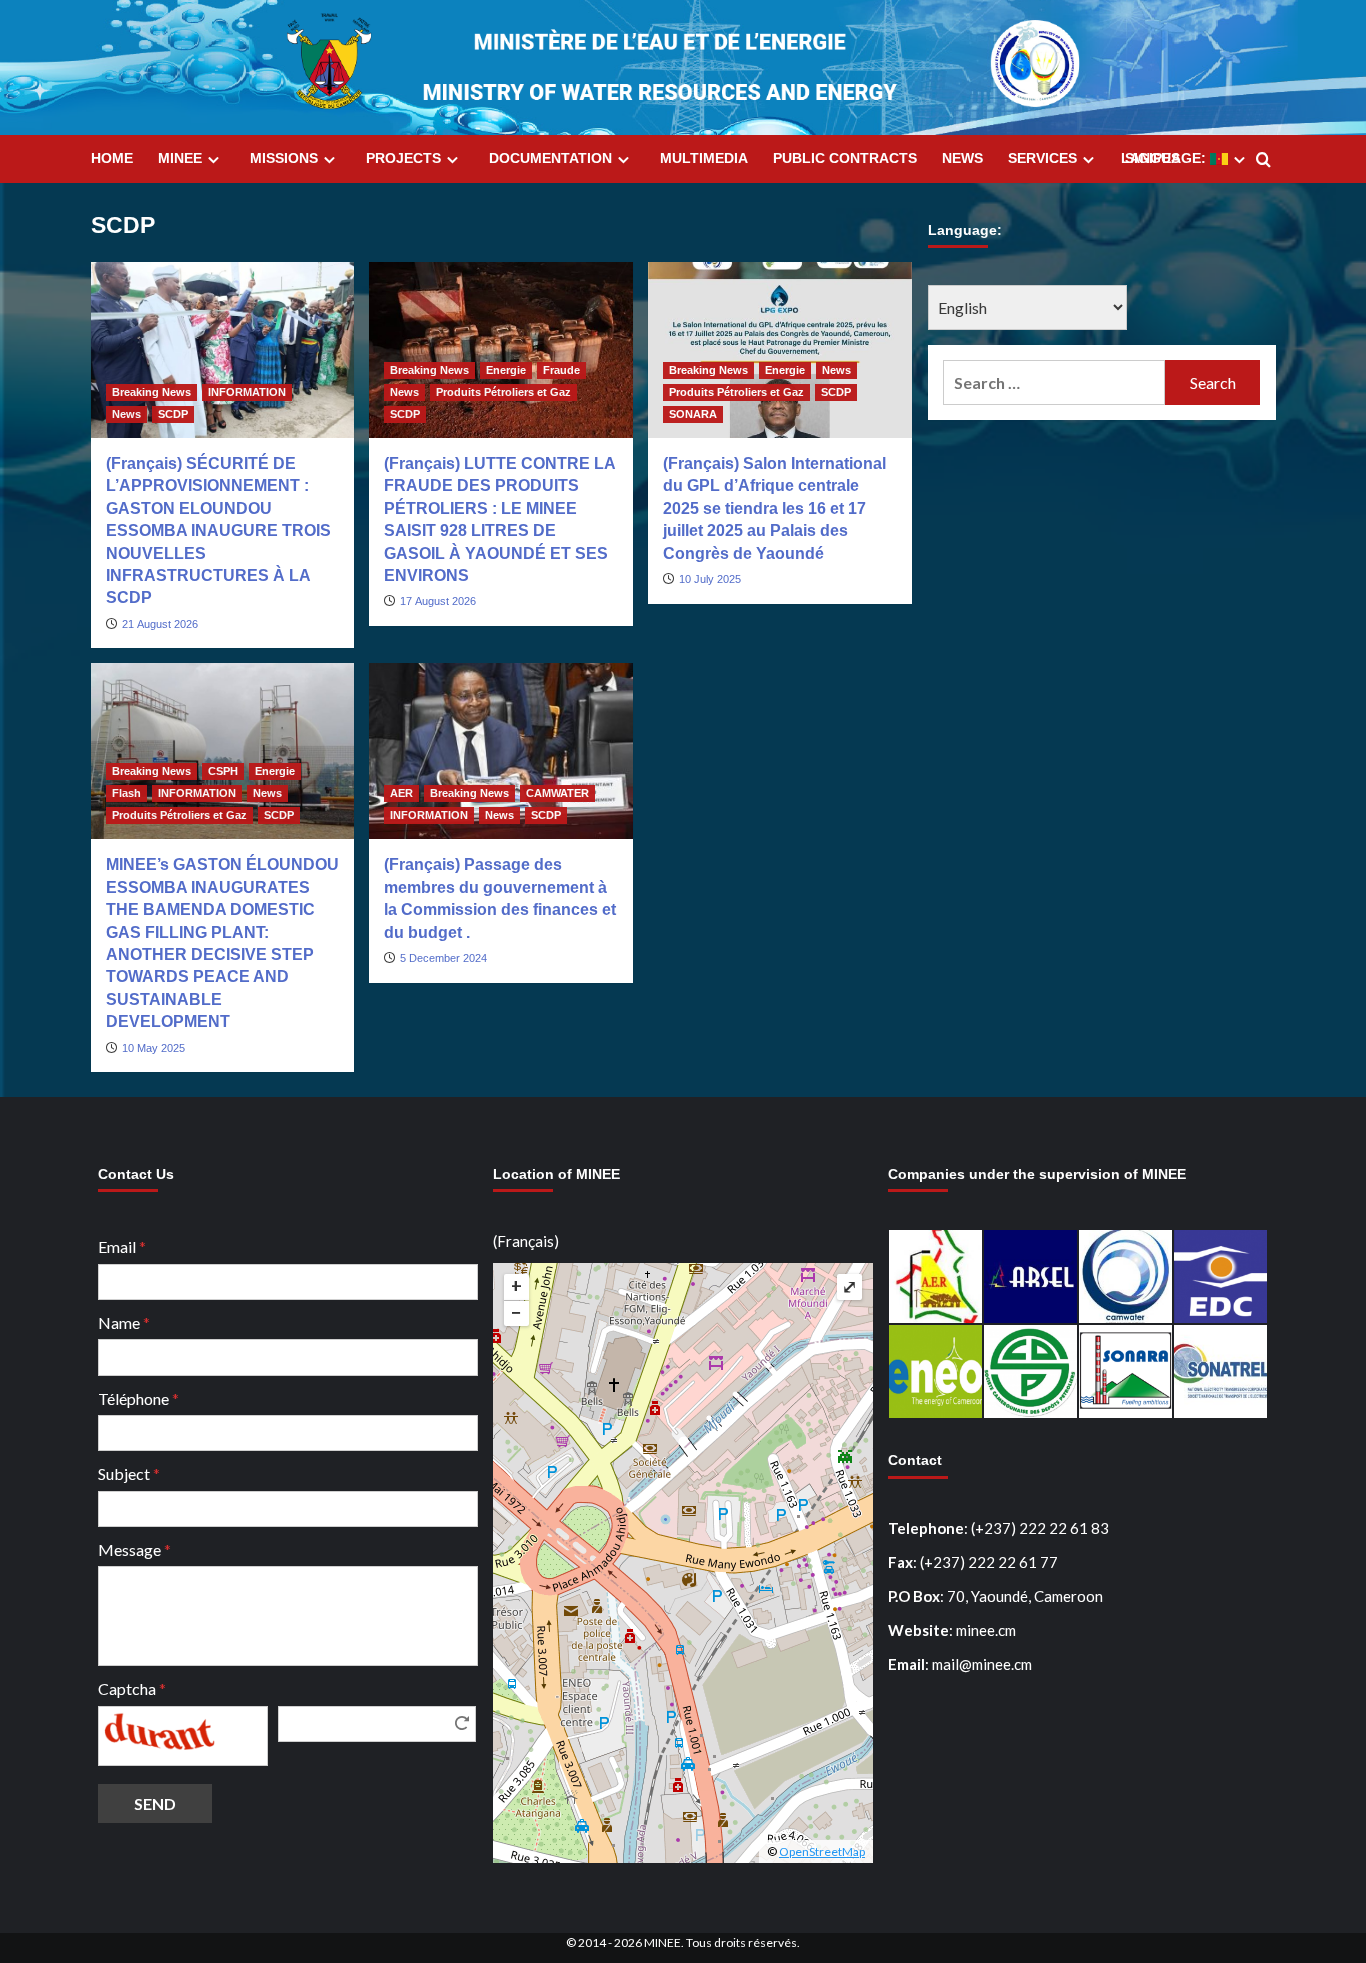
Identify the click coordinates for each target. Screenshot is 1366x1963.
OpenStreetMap (822, 1851)
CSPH (223, 771)
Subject (129, 1473)
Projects (403, 158)
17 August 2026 (438, 601)
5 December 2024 (443, 958)
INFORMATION (247, 392)
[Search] (1263, 160)
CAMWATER (557, 793)
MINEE (180, 158)
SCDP (173, 414)
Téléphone (138, 1398)
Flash (126, 793)
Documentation (550, 158)
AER (401, 793)
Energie (506, 370)
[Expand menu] (213, 159)
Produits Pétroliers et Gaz (503, 392)
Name (124, 1322)
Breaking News (151, 392)
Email (122, 1246)
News (962, 158)
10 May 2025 (153, 1048)
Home (112, 158)
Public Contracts (845, 158)
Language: (1165, 158)
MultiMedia (704, 158)
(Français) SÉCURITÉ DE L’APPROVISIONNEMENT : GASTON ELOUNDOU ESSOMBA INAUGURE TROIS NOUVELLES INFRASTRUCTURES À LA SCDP (218, 530)
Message (134, 1549)
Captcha (132, 1688)
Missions (284, 158)
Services (1042, 158)
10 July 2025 (710, 579)
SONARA (693, 414)
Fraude (561, 370)
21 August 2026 (160, 624)
